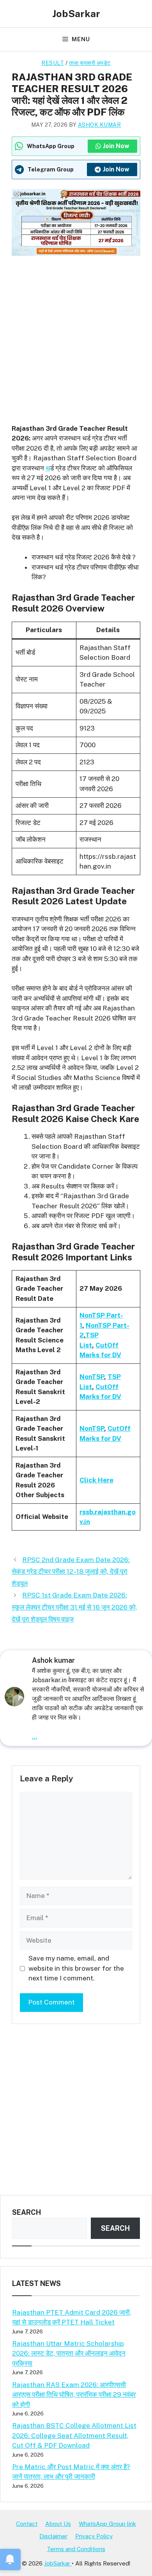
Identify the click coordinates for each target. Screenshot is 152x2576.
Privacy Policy (94, 2536)
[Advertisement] (76, 335)
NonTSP (92, 1377)
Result (53, 63)
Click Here (96, 1480)
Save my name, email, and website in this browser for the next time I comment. (76, 1968)
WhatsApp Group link (107, 2524)
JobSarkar (76, 14)
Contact (27, 2524)
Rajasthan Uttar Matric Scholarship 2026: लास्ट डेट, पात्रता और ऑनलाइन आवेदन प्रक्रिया (69, 2353)
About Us (58, 2524)
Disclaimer (53, 2536)
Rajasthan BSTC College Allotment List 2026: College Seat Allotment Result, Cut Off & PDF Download (74, 2435)
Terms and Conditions (76, 2549)
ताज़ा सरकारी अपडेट (90, 63)
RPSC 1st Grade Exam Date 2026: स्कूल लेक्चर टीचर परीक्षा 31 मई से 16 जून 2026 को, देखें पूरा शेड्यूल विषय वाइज (74, 1607)
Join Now (116, 146)
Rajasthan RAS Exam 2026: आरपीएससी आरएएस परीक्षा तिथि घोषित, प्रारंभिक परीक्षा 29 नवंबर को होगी (74, 2395)
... (35, 1736)
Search (27, 2212)
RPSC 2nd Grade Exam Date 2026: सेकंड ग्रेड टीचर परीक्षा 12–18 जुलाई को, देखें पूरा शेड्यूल (71, 1572)
